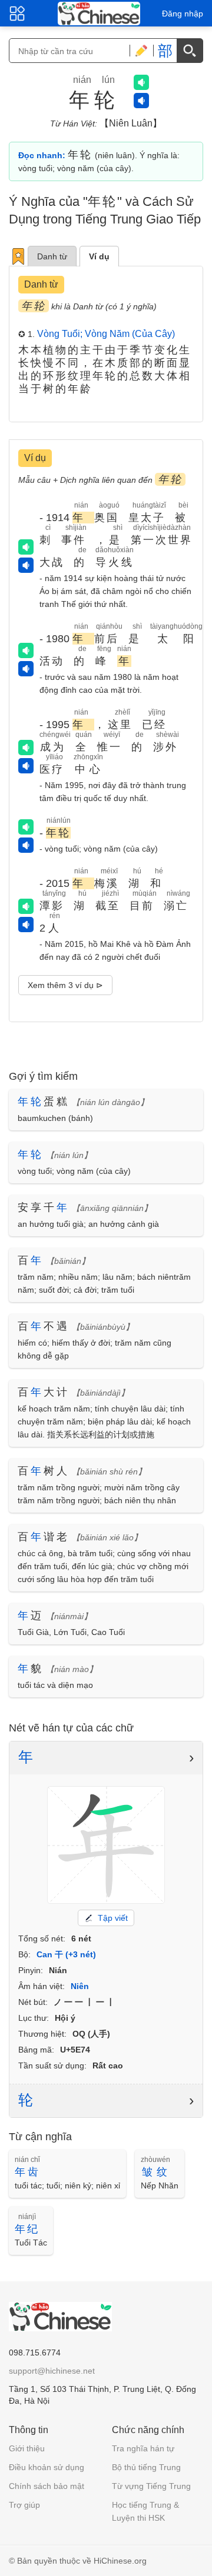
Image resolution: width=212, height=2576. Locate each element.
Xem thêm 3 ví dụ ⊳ (65, 985)
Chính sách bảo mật (47, 2486)
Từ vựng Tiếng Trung (151, 2486)
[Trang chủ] (99, 14)
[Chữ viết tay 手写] (141, 51)
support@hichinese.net (52, 2371)
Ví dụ (99, 256)
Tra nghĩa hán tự (143, 2448)
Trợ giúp (24, 2505)
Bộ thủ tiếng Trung (146, 2467)
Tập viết (113, 1918)
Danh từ (52, 256)
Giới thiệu (27, 2448)
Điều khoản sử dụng (47, 2467)
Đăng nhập (183, 14)
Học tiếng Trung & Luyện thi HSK (145, 2511)
